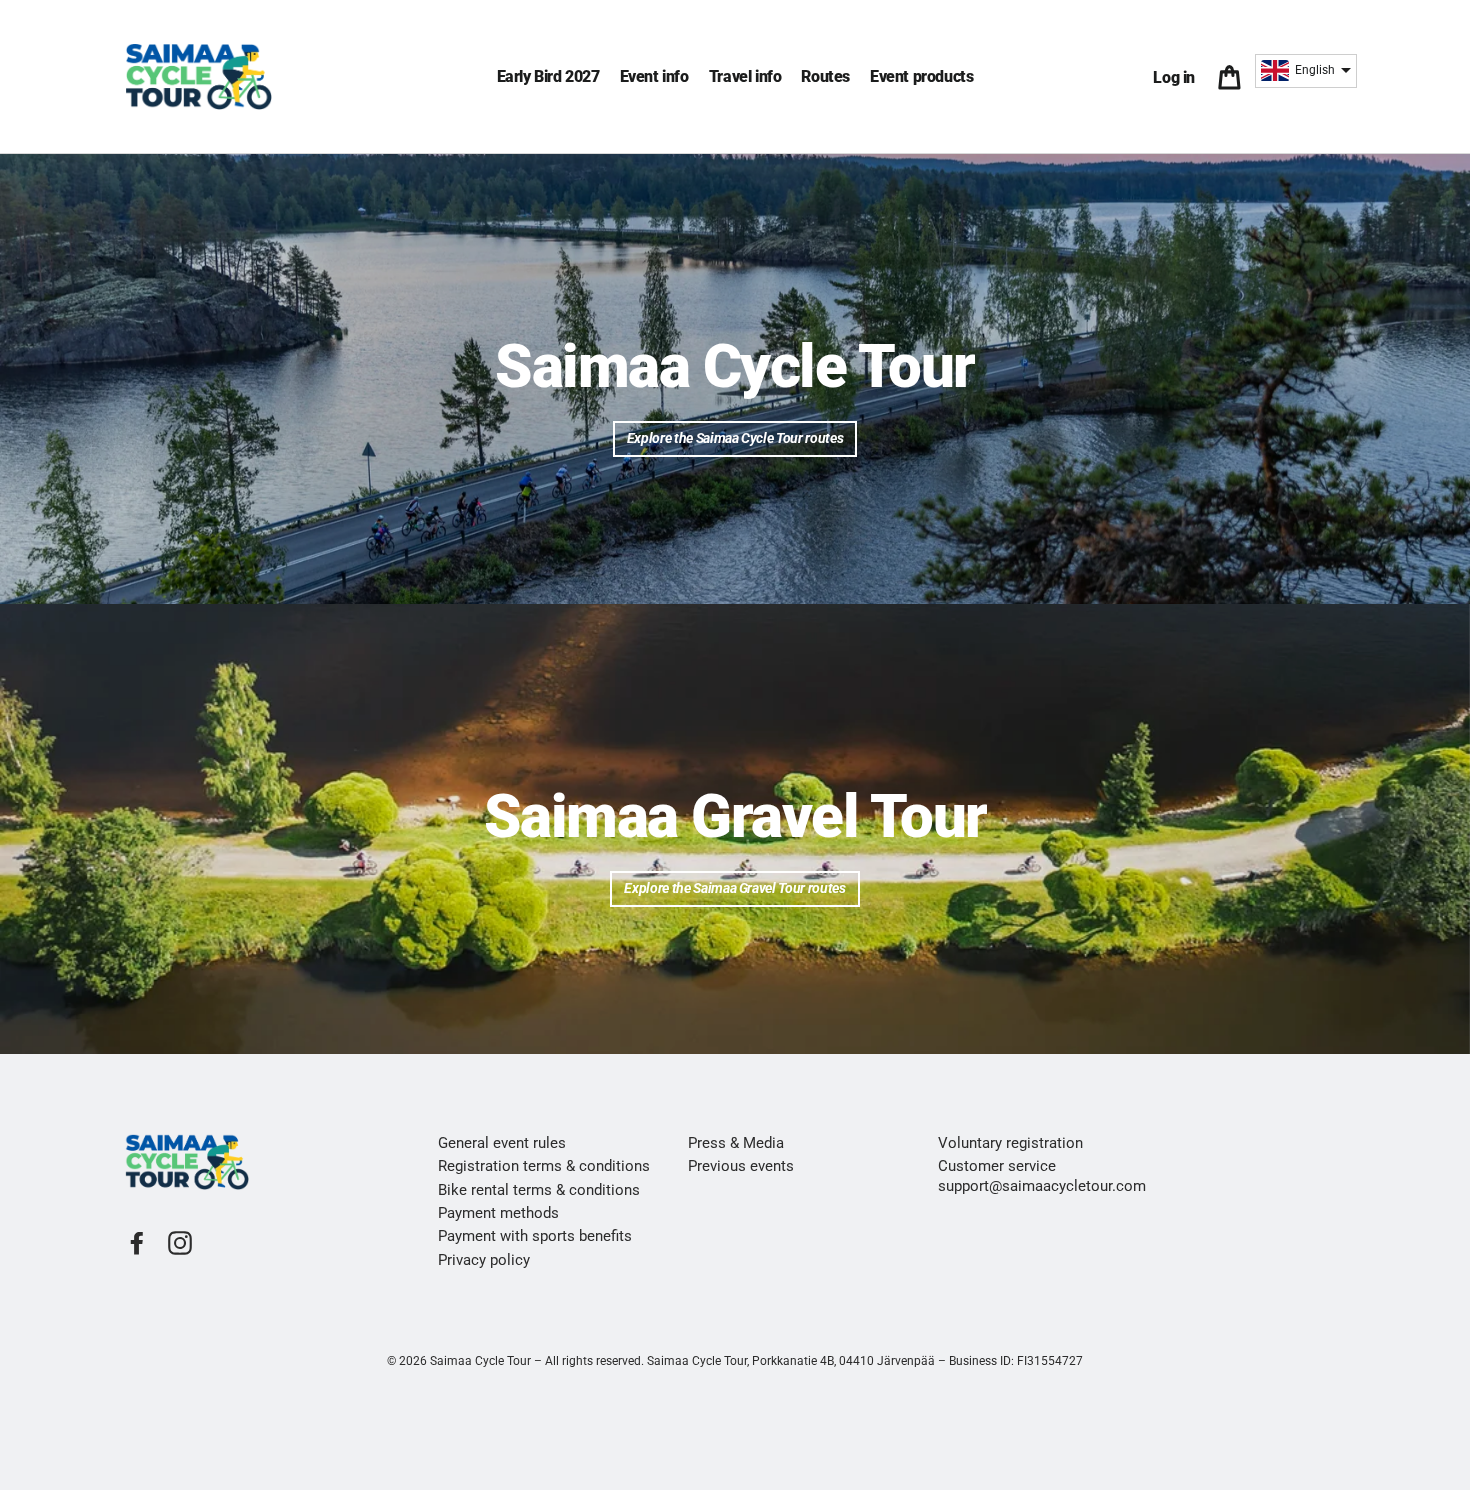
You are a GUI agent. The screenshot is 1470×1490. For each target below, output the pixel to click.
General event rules (502, 1143)
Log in (1178, 77)
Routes (825, 76)
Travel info (745, 76)
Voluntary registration (1010, 1143)
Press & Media (736, 1143)
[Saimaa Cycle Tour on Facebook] (137, 1243)
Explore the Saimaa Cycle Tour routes (735, 438)
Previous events (741, 1166)
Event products (921, 76)
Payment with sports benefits (535, 1236)
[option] (735, 379)
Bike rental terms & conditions (539, 1190)
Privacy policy (484, 1260)
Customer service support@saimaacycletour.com (1042, 1175)
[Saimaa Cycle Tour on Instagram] (180, 1243)
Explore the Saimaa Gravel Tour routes (734, 888)
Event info (654, 76)
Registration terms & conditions (544, 1166)
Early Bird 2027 (548, 76)
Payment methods (498, 1213)
